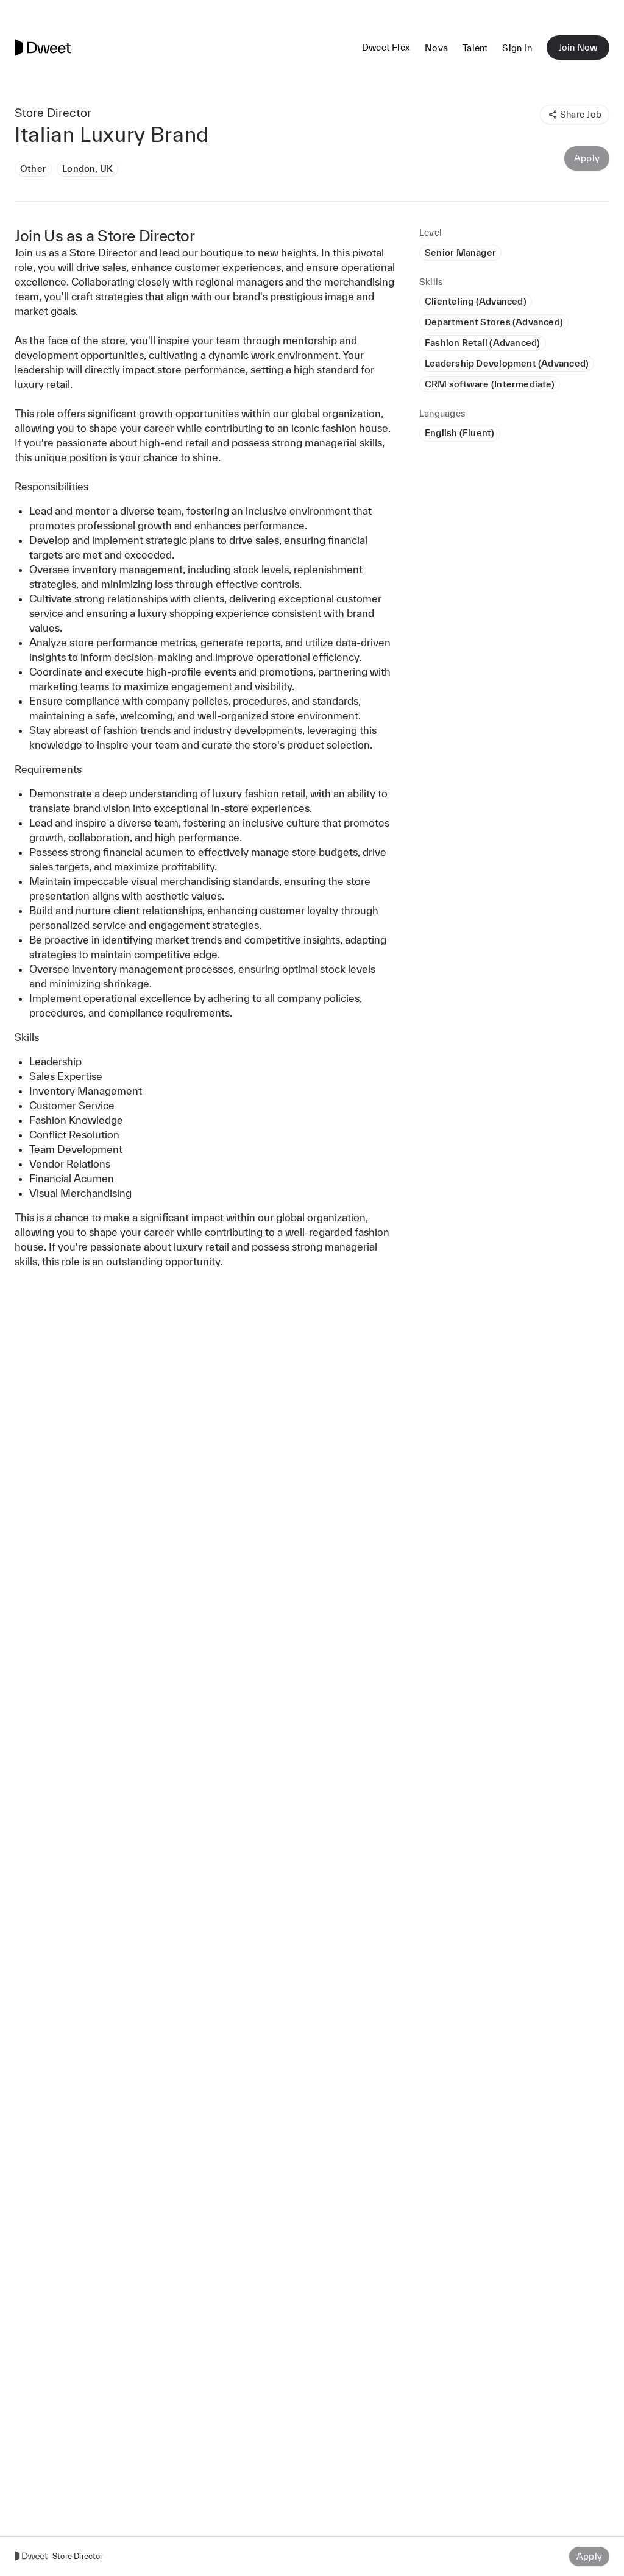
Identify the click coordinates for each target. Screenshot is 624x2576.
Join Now (578, 47)
